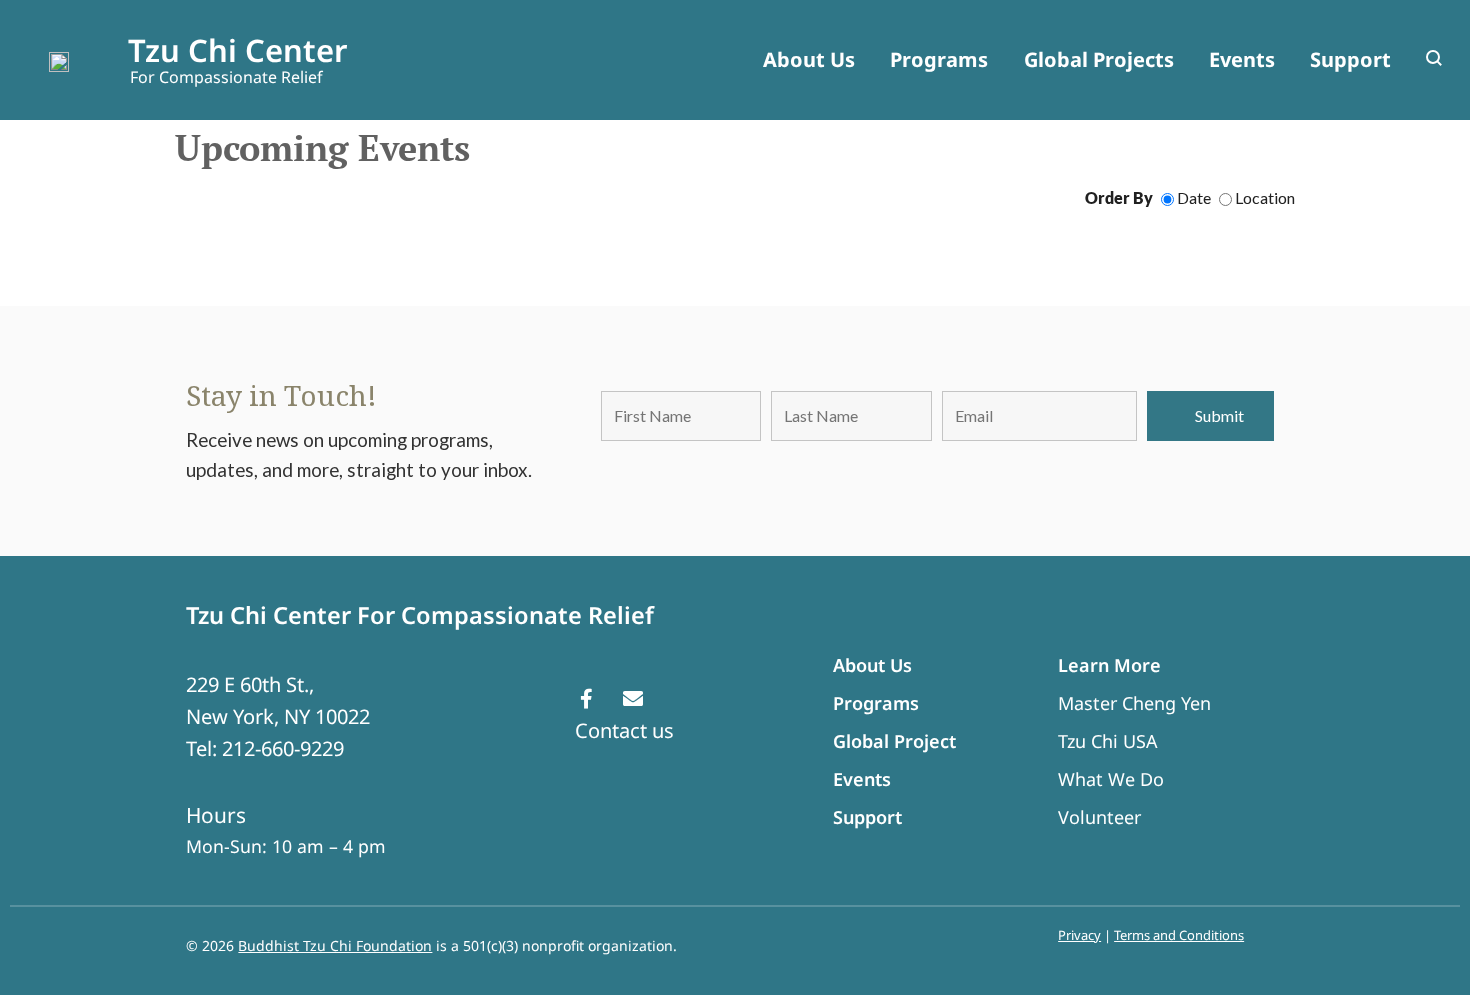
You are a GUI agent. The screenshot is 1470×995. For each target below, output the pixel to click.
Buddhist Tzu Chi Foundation (335, 945)
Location (1263, 198)
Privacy (1079, 935)
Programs (876, 703)
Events (862, 779)
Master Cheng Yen (1134, 703)
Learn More (1109, 665)
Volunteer (1099, 817)
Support (867, 817)
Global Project (894, 741)
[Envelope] (633, 699)
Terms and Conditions (1179, 935)
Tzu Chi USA (1108, 741)
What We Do (1111, 779)
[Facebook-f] (586, 699)
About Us (872, 665)
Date (1192, 198)
